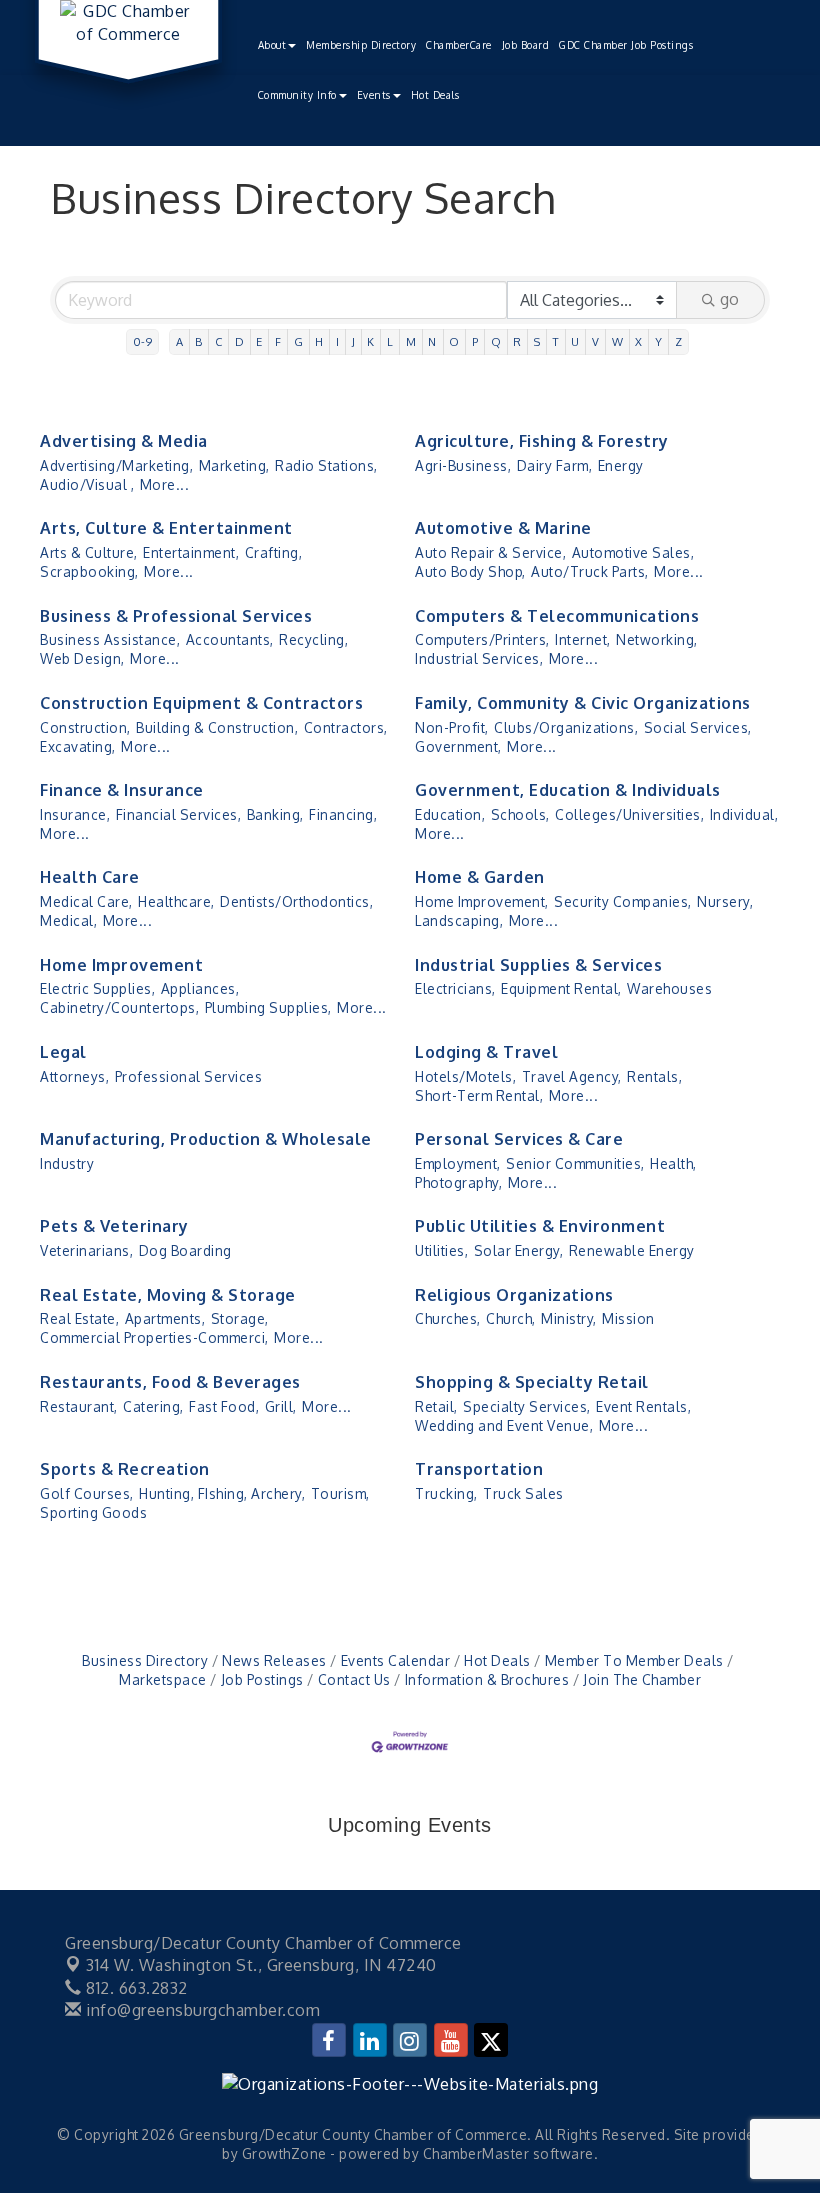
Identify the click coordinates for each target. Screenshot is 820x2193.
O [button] (454, 341)
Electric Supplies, (97, 988)
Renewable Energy (632, 1250)
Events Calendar (395, 1660)
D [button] (240, 341)
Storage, (240, 1318)
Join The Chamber (642, 1679)
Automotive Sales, (633, 552)
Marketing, (234, 465)
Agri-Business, (463, 465)
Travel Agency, (572, 1076)
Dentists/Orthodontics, (296, 901)
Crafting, (274, 552)
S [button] (537, 341)
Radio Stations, (326, 465)
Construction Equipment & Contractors (201, 703)
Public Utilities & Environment (540, 1226)
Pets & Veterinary (114, 1226)
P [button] (475, 341)
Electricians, (455, 988)
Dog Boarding (185, 1250)
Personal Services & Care (519, 1139)
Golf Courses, (87, 1493)
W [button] (618, 341)
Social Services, (698, 727)
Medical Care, (86, 901)
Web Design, (82, 658)
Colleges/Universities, (629, 814)
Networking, (657, 639)
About (272, 45)
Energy (621, 465)
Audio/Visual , (87, 484)
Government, (458, 746)
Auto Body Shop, (470, 571)
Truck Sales (523, 1493)
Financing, (343, 814)
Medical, (68, 920)
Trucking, (446, 1493)
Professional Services (189, 1076)
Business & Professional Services (176, 616)
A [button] (180, 341)
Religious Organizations (514, 1295)
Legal (63, 1052)
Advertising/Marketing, (116, 465)
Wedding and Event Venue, (504, 1425)
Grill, (281, 1406)
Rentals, (654, 1076)
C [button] (219, 341)
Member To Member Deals (634, 1660)
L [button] (390, 341)
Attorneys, (74, 1076)
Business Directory (145, 1660)
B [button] (199, 341)
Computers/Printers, (482, 639)
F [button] (278, 341)
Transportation (479, 1469)
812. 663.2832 (135, 1988)
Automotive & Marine (503, 528)
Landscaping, (459, 920)
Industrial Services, (479, 658)
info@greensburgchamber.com (201, 2010)
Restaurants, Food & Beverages (170, 1382)
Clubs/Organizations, (566, 727)
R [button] (517, 341)
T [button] (556, 341)
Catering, (153, 1406)
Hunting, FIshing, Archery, (222, 1493)
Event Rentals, (643, 1406)
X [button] (639, 341)
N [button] (432, 341)
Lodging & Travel (486, 1052)
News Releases (274, 1660)
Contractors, (346, 727)
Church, (511, 1318)
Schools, (520, 814)
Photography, (458, 1182)
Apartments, (165, 1318)
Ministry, (569, 1318)
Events (374, 95)
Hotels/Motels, (465, 1076)
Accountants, (230, 639)
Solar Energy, (519, 1250)
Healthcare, (176, 901)
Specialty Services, (527, 1406)
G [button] (299, 341)
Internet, (583, 639)
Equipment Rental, (561, 988)
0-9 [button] (143, 341)
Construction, (85, 727)
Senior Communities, (575, 1163)
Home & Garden (480, 877)
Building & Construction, (217, 727)
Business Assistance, (110, 639)
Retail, (436, 1406)
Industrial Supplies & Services (538, 965)
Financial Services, (179, 814)
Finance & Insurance (122, 790)
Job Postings (262, 1679)
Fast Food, (224, 1406)
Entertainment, (191, 552)
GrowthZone (284, 2153)
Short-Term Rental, (479, 1095)
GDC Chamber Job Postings (626, 45)
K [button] (371, 341)
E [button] (259, 341)
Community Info (297, 95)
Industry (67, 1163)
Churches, (448, 1318)
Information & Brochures (487, 1679)
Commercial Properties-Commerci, (154, 1337)
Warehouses (669, 988)
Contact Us (354, 1679)
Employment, (458, 1163)
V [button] (596, 341)
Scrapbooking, (89, 571)
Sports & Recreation (125, 1469)
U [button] (575, 341)
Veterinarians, (86, 1250)
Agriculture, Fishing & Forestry (542, 441)
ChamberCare (459, 45)
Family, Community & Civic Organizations (583, 703)
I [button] (338, 341)
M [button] (411, 341)
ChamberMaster (476, 2153)
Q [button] (496, 341)
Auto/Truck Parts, (590, 571)
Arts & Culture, (89, 552)
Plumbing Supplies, (268, 1007)
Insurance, (75, 814)
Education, (450, 814)
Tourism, (340, 1493)
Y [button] (659, 341)
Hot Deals (435, 95)
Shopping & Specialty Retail (532, 1382)
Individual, (744, 814)
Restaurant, (79, 1406)
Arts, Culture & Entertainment (166, 528)
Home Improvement (121, 965)
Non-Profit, (452, 727)
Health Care (90, 877)
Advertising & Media (124, 441)
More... (165, 484)
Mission (628, 1318)
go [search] (729, 299)
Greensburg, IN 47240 (261, 1965)
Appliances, (200, 988)
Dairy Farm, (555, 465)
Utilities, (441, 1250)
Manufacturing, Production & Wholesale (206, 1139)
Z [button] (679, 341)
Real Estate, (79, 1318)
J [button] (354, 341)
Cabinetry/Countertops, (119, 1007)
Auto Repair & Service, (490, 552)
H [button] (319, 341)
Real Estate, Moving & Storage (168, 1295)
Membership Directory (361, 45)
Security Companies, (623, 901)
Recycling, (313, 639)
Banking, (275, 814)
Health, (673, 1163)
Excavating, (78, 746)
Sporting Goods (93, 1512)
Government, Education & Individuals (568, 790)
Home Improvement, (482, 901)
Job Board (526, 45)
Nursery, (725, 901)
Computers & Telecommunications (557, 616)
